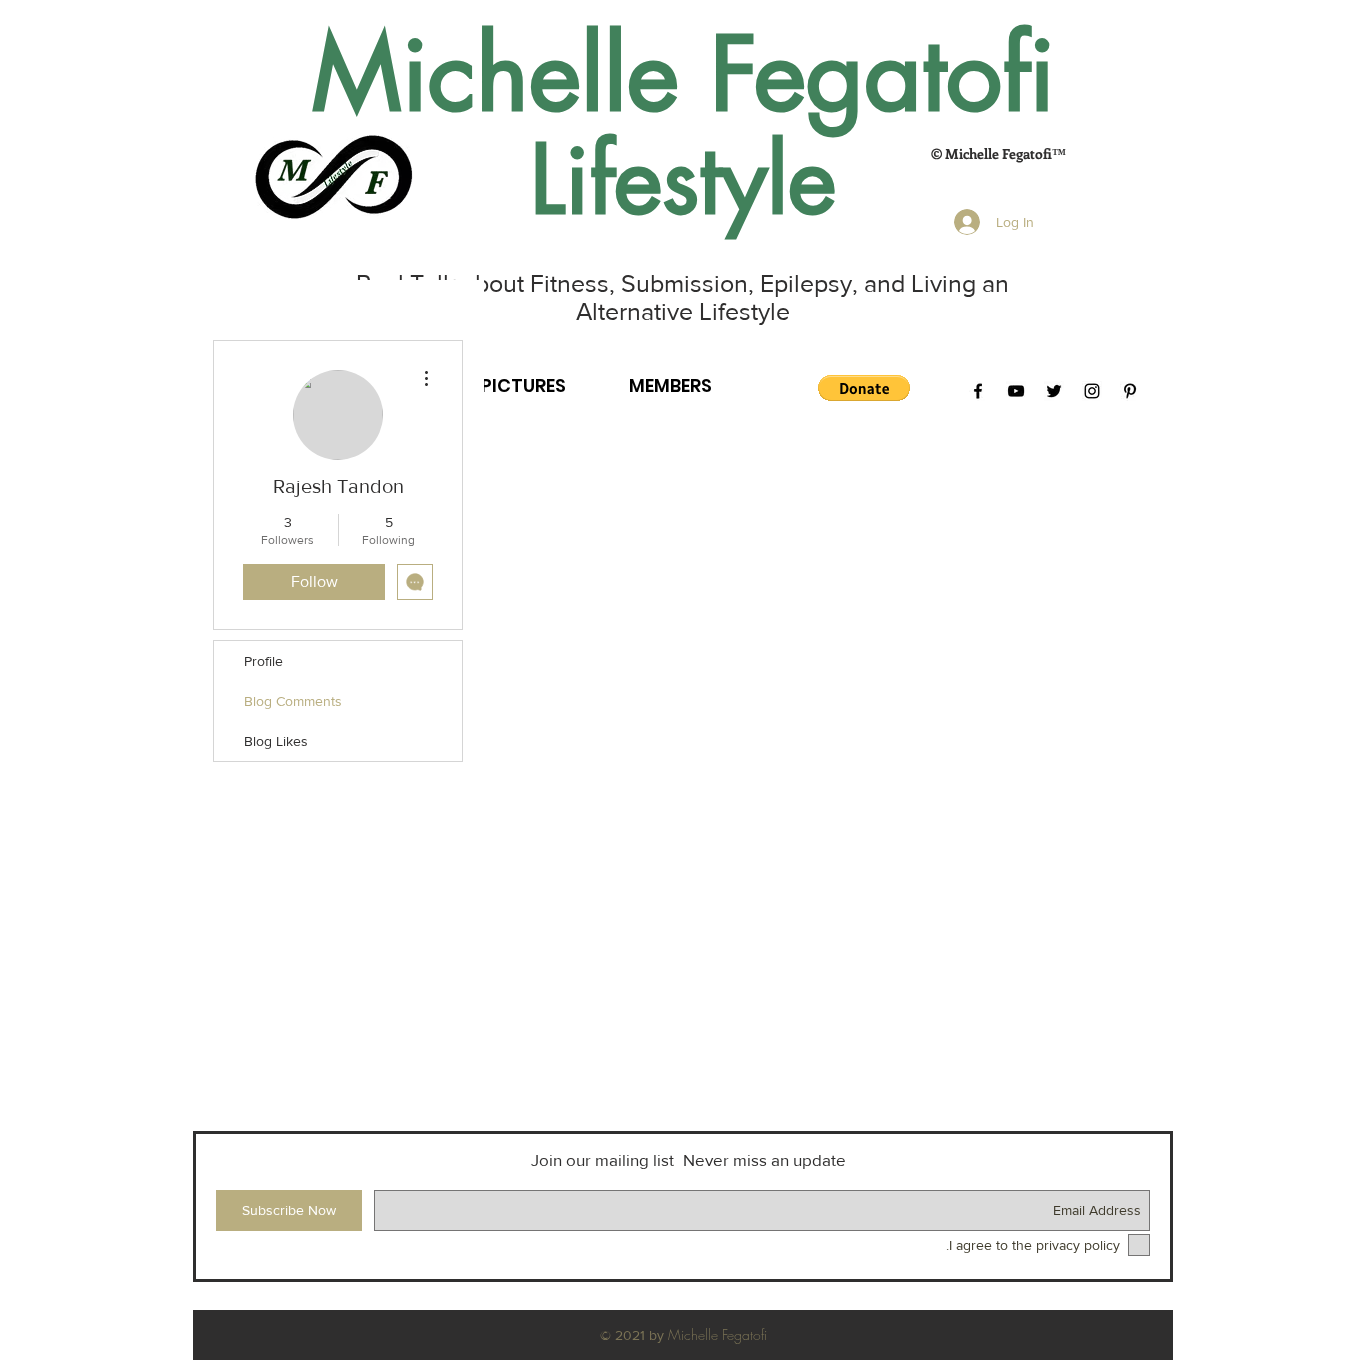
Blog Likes (276, 741)
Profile (263, 661)
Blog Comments (293, 701)
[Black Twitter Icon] (1054, 391)
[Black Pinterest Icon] (1130, 391)
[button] (864, 388)
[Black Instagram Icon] (1092, 391)
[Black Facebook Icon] (978, 391)
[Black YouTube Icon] (1016, 391)
